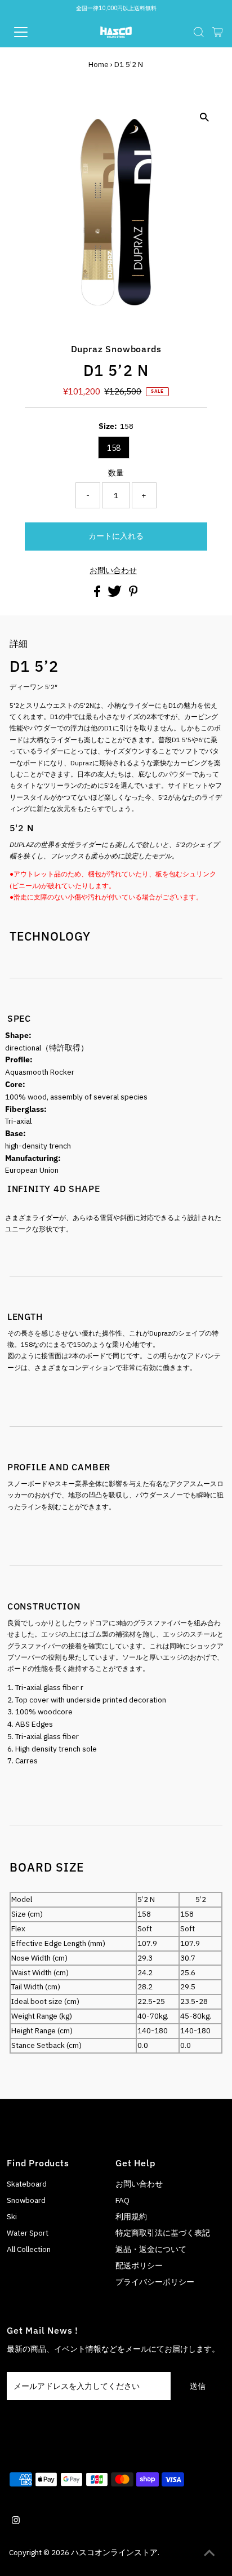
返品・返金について (151, 2249)
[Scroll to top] (209, 2553)
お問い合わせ (113, 571)
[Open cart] (218, 32)
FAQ (122, 2200)
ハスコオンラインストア (114, 2552)
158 (114, 448)
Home (99, 65)
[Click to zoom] (204, 118)
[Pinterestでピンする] (133, 594)
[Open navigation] (32, 32)
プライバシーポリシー (155, 2282)
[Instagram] (16, 2521)
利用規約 (131, 2216)
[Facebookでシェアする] (98, 594)
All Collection (29, 2249)
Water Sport (28, 2233)
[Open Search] (199, 32)
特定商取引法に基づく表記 (163, 2233)
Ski (12, 2216)
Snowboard (26, 2200)
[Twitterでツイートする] (115, 594)
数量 (116, 473)
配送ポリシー (139, 2265)
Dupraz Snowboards (116, 349)
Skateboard (27, 2184)
